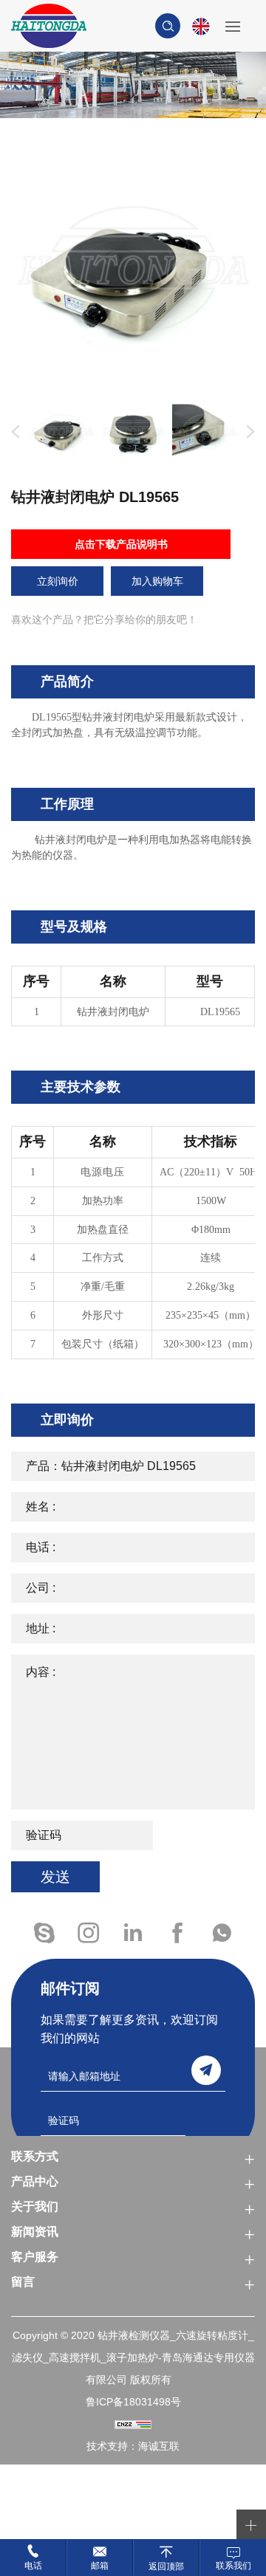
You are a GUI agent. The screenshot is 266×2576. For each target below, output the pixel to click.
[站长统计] (133, 2424)
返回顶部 (166, 2566)
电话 (33, 2566)
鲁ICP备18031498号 (133, 2402)
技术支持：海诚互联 (133, 2446)
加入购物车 (157, 581)
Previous (13, 432)
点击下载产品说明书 (121, 544)
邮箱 (100, 2566)
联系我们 (233, 2566)
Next (248, 432)
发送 (55, 1877)
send (206, 2070)
